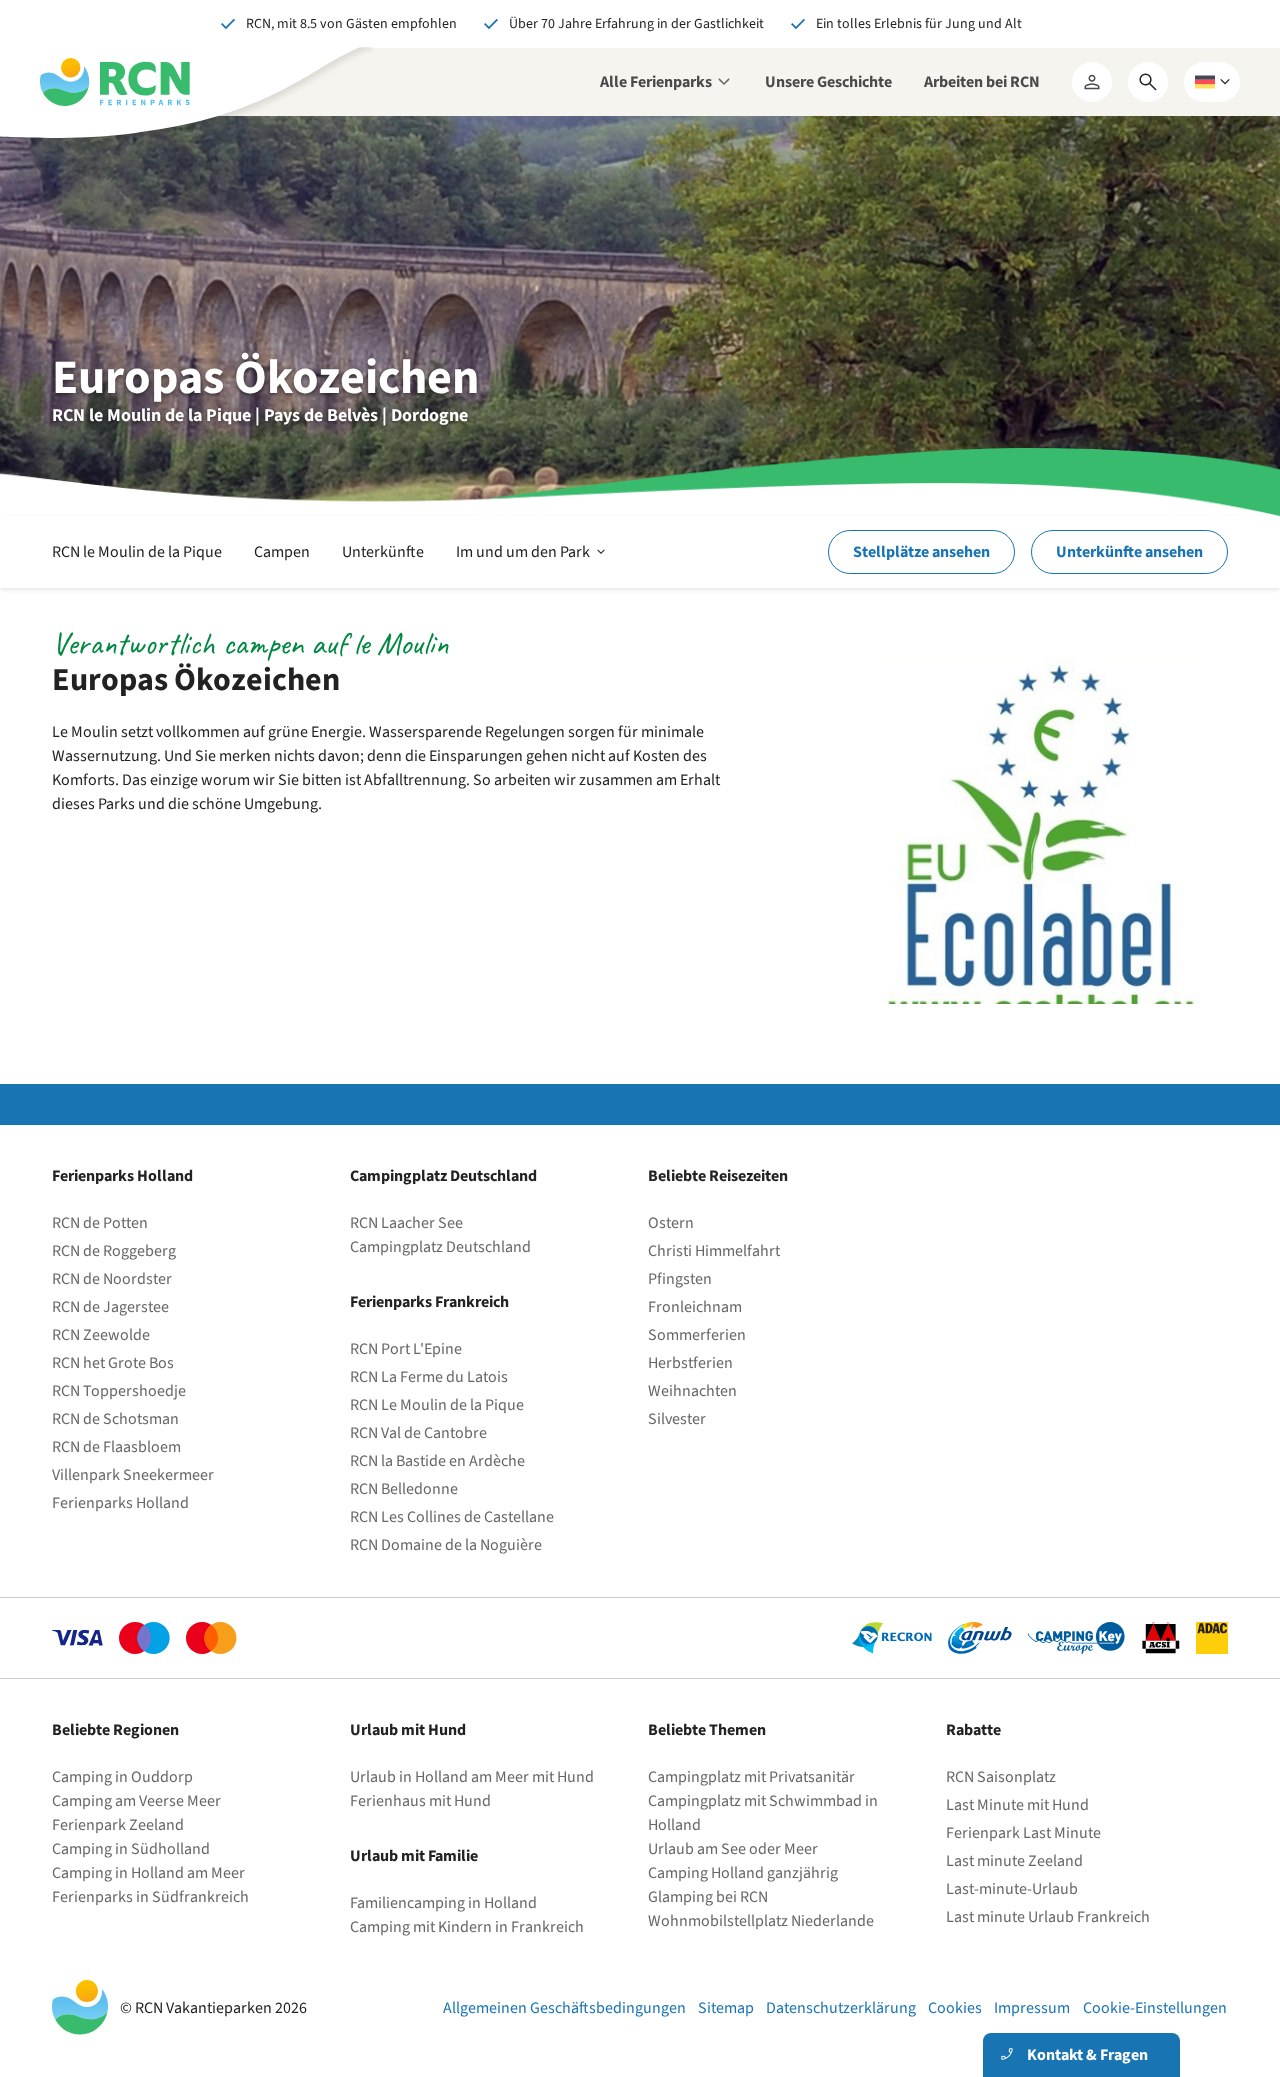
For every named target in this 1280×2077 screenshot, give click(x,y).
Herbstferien (690, 1363)
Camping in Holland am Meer (148, 1873)
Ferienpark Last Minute (1025, 1833)
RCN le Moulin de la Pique (137, 552)
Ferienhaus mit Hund (420, 1801)
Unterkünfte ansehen (1129, 552)
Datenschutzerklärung (841, 2008)
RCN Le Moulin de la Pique (437, 1405)
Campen (282, 552)
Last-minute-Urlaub (1012, 1889)
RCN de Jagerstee (110, 1307)
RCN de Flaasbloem (116, 1447)
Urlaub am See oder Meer (733, 1849)
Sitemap (726, 2008)
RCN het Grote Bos (113, 1363)
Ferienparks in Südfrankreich (150, 1897)
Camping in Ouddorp (122, 1777)
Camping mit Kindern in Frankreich (467, 1927)
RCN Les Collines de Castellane (452, 1517)
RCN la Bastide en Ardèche (437, 1461)
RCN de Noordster (112, 1279)
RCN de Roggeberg (114, 1251)
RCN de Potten (100, 1223)
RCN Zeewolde (101, 1335)
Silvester (677, 1419)
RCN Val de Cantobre (418, 1433)
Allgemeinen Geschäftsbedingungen (564, 2008)
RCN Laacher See (406, 1223)
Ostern (671, 1223)
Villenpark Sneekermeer (133, 1475)
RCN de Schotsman (115, 1419)
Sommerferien (697, 1335)
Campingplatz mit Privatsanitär (751, 1777)
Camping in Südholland (131, 1849)
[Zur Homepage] (115, 82)
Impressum (1032, 2008)
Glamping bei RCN (708, 1897)
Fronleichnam (695, 1307)
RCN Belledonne (404, 1489)
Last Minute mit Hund (1019, 1805)
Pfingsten (680, 1279)
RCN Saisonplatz (1001, 1777)
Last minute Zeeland (1014, 1861)
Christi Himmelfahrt (714, 1251)
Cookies (955, 2008)
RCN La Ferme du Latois (429, 1377)
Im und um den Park (532, 564)
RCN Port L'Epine (406, 1349)
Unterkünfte (383, 552)
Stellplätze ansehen (921, 552)
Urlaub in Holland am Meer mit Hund (472, 1777)
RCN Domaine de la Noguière (446, 1545)
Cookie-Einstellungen (1155, 2008)
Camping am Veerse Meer (136, 1801)
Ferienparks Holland (120, 1503)
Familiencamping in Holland (443, 1903)
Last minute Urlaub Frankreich (1048, 1917)
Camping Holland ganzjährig (743, 1873)
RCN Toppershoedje (119, 1391)
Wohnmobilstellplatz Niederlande (761, 1921)
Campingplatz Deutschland (440, 1247)
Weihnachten (692, 1391)
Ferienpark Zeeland (118, 1825)
